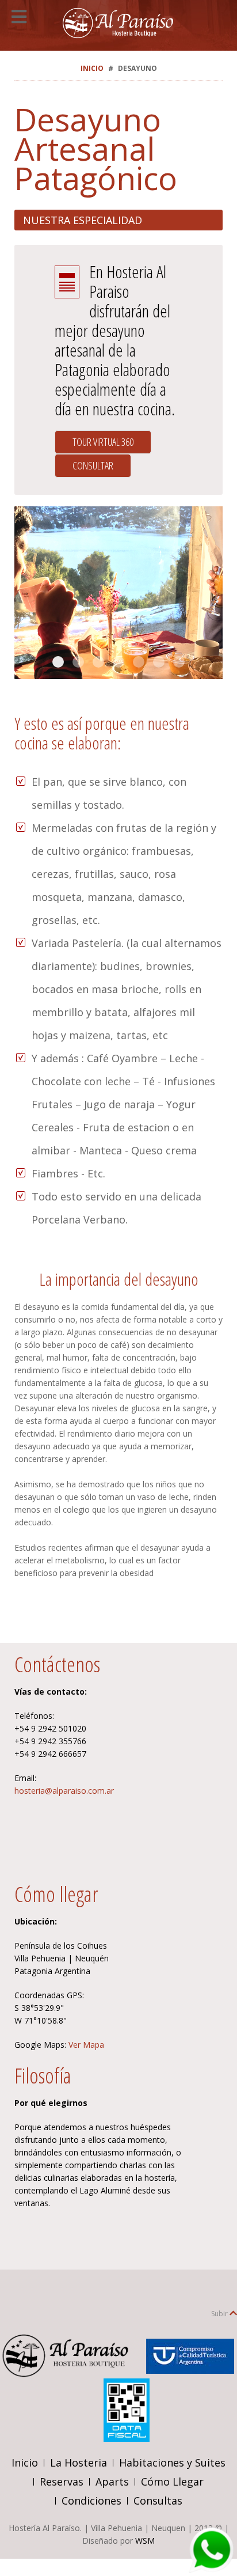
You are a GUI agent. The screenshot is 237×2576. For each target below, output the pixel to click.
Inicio (92, 68)
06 (179, 662)
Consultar (93, 465)
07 (159, 662)
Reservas (62, 2482)
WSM (145, 2541)
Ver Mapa (86, 2045)
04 (98, 662)
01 (78, 662)
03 (58, 662)
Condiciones (91, 2501)
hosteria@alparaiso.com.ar (64, 1791)
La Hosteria (79, 2463)
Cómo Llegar (172, 2482)
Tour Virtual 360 (103, 442)
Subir (220, 2314)
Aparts (112, 2482)
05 (139, 662)
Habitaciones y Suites (172, 2463)
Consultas (158, 2501)
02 (118, 662)
